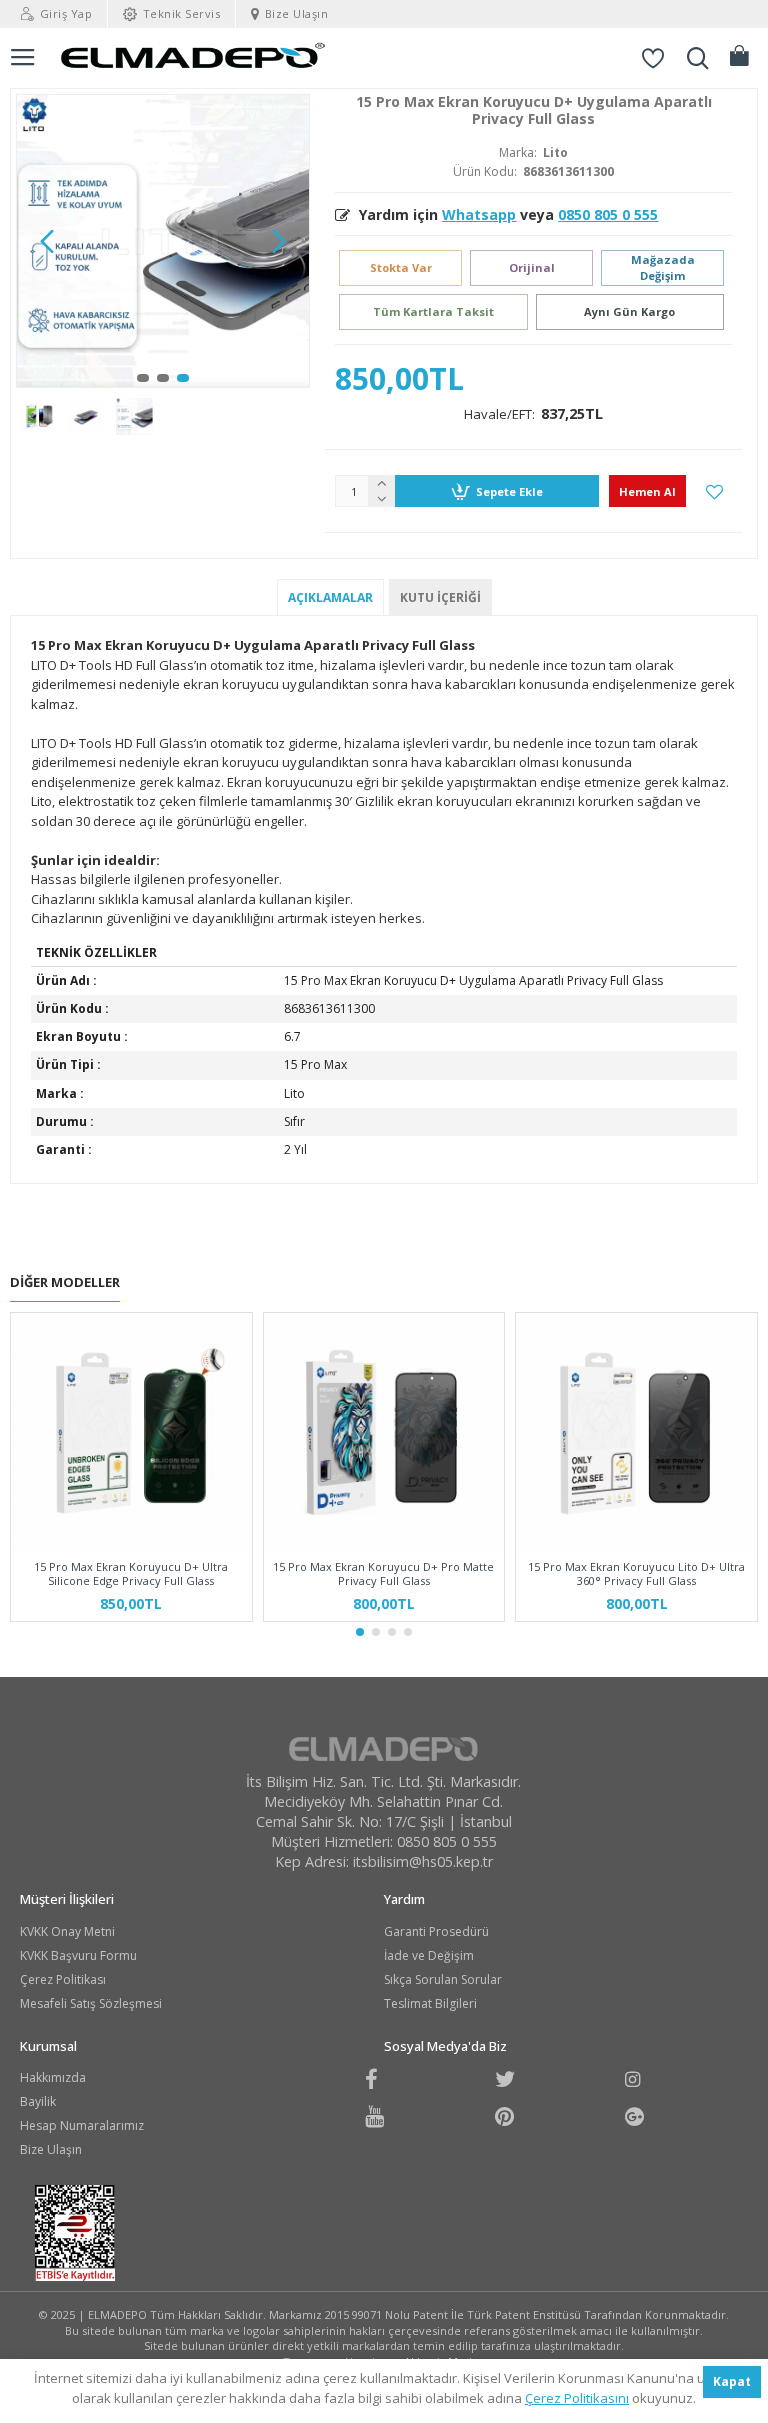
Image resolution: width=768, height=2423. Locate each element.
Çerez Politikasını (577, 2398)
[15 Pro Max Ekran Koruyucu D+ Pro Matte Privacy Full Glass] (384, 1433)
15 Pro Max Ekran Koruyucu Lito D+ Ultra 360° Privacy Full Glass (636, 1574)
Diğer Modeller (65, 1282)
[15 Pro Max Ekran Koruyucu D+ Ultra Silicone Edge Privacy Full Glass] (131, 1433)
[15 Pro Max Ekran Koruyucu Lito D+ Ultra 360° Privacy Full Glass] (636, 1433)
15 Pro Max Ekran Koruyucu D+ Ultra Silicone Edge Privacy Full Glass (131, 1574)
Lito (555, 152)
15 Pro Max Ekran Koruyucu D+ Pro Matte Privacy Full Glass (383, 1574)
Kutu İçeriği (440, 597)
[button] (47, 241)
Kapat (732, 2381)
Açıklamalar (330, 597)
